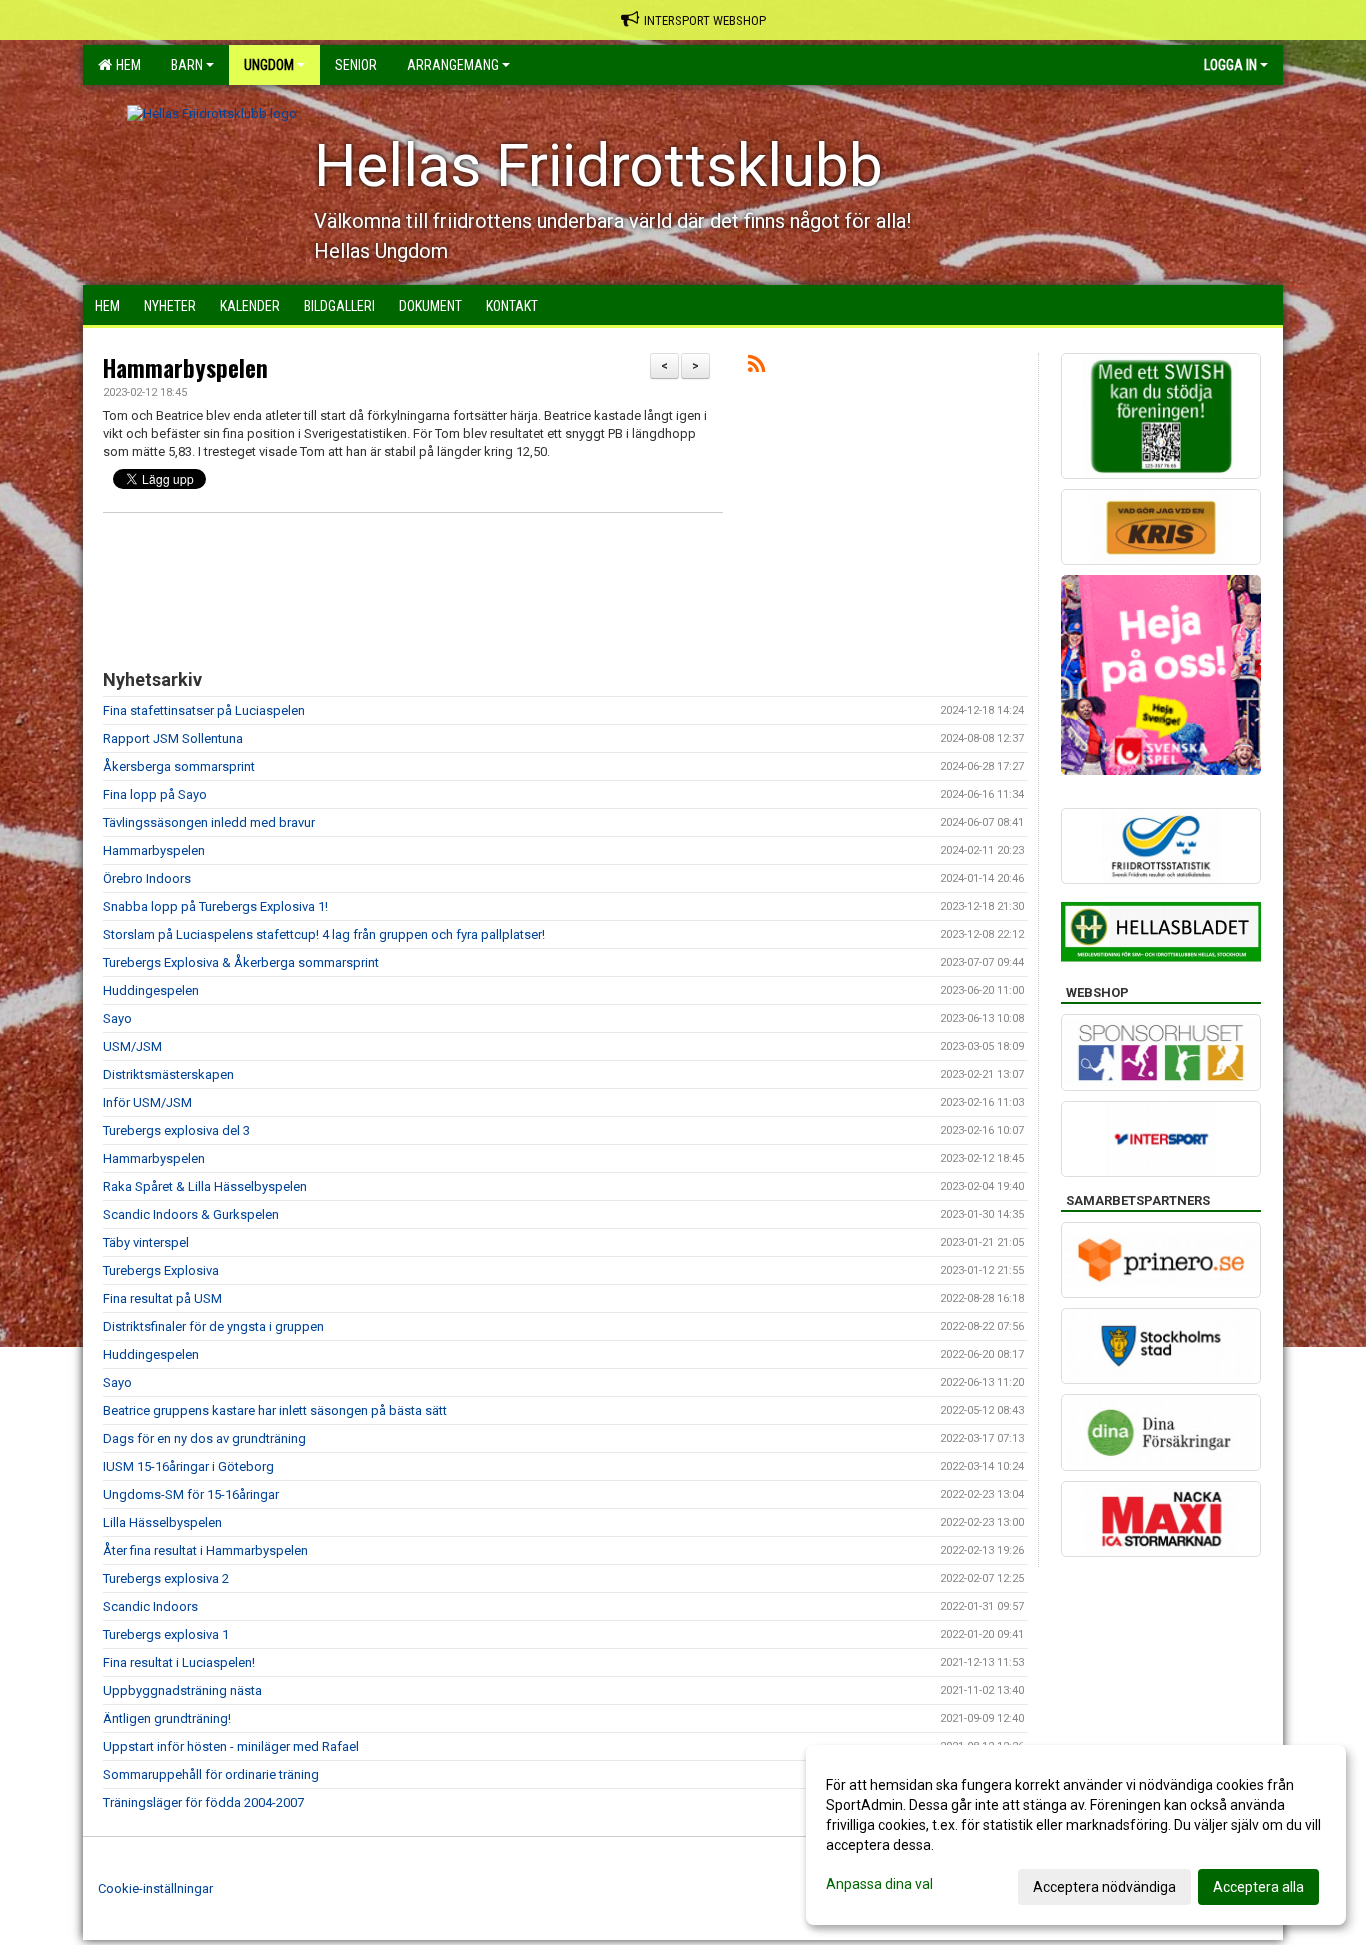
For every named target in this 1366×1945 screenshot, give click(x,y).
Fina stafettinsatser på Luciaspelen (204, 710)
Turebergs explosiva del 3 (176, 1130)
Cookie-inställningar (155, 1888)
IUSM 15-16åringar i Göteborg (188, 1466)
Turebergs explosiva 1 (166, 1634)
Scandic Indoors (150, 1606)
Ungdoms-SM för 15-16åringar (191, 1494)
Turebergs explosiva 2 (166, 1578)
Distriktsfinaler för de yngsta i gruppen (213, 1326)
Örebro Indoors (147, 878)
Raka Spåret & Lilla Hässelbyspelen (205, 1186)
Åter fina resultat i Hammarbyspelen (205, 1550)
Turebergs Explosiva (161, 1270)
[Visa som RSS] (756, 367)
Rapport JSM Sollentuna (173, 738)
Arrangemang (453, 65)
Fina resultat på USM (162, 1298)
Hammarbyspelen (185, 368)
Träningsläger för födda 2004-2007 (203, 1802)
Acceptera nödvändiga (1104, 1887)
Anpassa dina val (879, 1884)
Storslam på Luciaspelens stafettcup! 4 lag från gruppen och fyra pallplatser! (324, 934)
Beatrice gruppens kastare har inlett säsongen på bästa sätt (275, 1410)
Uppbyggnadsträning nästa (182, 1690)
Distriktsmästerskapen (168, 1074)
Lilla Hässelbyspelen (162, 1522)
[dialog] (1076, 1835)
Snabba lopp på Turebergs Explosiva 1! (215, 906)
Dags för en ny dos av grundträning (204, 1438)
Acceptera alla (1258, 1887)
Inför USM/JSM (147, 1102)
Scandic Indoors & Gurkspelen (191, 1214)
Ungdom (269, 65)
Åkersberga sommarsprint (179, 766)
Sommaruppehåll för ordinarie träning (211, 1774)
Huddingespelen (151, 990)
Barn (187, 65)
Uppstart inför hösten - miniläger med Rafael (231, 1746)
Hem (125, 65)
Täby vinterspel (146, 1242)
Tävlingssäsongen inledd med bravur (209, 822)
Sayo (117, 1018)
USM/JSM (132, 1046)
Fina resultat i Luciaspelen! (179, 1662)
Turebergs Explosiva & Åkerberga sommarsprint (241, 962)
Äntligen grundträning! (167, 1718)
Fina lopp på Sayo (155, 794)
